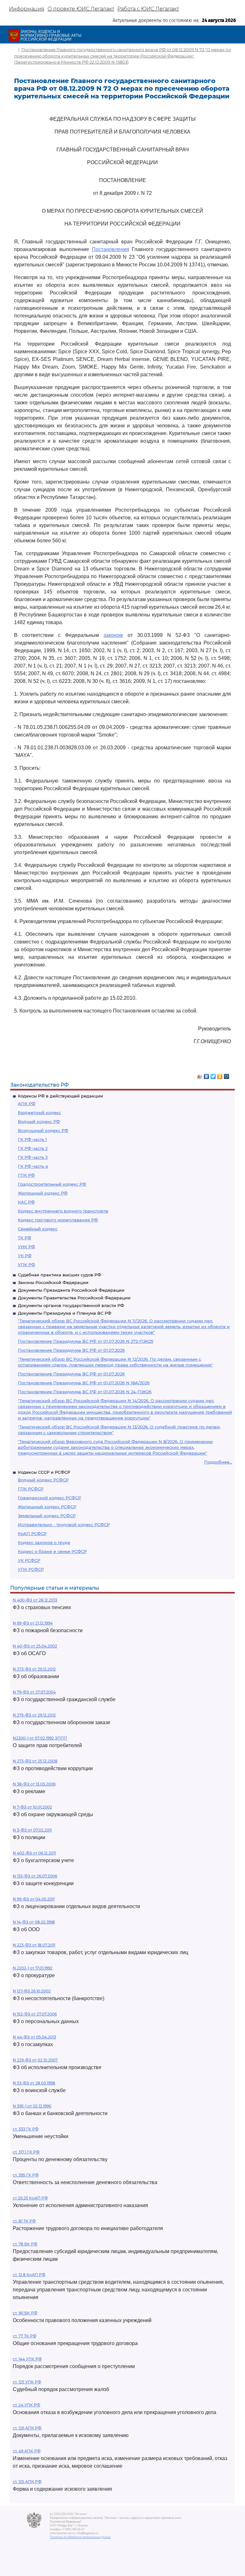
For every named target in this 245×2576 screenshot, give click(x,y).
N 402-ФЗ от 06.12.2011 (34, 1853)
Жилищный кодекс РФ (43, 1193)
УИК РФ (26, 1247)
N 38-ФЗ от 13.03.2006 (34, 1784)
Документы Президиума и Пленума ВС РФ (65, 1313)
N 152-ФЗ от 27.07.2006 (35, 2014)
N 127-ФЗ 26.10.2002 (32, 1991)
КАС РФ (26, 1202)
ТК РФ (25, 1238)
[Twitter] (213, 1075)
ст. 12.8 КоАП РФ (29, 2275)
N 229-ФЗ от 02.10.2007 (35, 2060)
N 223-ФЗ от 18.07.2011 (34, 1945)
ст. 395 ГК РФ (26, 2175)
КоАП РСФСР (32, 1533)
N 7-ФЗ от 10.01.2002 (32, 1807)
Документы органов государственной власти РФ (71, 1305)
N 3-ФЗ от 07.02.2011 (32, 1830)
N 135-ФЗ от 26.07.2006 (35, 1876)
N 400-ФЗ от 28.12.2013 (35, 1600)
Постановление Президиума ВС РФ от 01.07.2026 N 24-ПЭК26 (85, 1392)
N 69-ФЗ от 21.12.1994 (33, 1623)
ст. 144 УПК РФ (27, 2359)
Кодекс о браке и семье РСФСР (52, 1551)
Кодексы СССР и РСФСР (44, 1472)
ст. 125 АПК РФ (27, 2482)
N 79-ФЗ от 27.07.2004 (34, 1692)
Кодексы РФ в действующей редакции (60, 1096)
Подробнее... (218, 1462)
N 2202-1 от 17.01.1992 (33, 1968)
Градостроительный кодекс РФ (52, 1184)
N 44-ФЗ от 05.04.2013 (34, 2037)
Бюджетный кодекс (39, 1112)
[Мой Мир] (227, 1075)
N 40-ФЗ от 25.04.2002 (35, 1646)
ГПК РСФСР (31, 1489)
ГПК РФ (26, 1175)
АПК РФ (27, 1104)
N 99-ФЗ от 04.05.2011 (34, 1899)
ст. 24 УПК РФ (26, 2405)
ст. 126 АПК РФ (27, 2428)
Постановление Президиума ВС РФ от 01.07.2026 (71, 1350)
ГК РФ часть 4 (33, 1166)
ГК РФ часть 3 (33, 1157)
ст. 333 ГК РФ (26, 2129)
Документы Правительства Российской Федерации (74, 1298)
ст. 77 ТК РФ (25, 2336)
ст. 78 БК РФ (25, 2244)
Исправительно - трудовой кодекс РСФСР (64, 1525)
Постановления (111, 249)
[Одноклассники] (220, 1075)
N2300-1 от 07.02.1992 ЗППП (40, 1738)
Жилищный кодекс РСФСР (47, 1507)
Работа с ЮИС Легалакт (148, 9)
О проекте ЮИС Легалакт (81, 9)
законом (113, 635)
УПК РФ (26, 1265)
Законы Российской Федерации (53, 1282)
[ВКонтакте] (207, 1075)
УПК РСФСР (31, 1569)
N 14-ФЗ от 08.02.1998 (34, 1922)
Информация (27, 9)
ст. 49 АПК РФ (27, 2451)
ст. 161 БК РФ (25, 2313)
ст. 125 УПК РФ (27, 2382)
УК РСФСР (29, 1560)
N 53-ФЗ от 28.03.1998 (34, 2083)
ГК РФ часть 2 (33, 1148)
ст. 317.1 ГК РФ (26, 2152)
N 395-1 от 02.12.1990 (32, 2106)
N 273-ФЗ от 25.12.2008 (35, 1761)
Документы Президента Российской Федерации (71, 1290)
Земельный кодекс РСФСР (47, 1516)
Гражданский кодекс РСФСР (49, 1498)
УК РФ (25, 1256)
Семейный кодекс (38, 1229)
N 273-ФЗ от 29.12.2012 (34, 1669)
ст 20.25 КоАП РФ (30, 2198)
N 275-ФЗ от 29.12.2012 (34, 1715)
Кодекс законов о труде (44, 1542)
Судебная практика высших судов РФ (59, 1275)
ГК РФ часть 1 (32, 1139)
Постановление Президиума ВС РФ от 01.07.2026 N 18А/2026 (84, 1383)
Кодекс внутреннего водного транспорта (63, 1211)
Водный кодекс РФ (39, 1121)
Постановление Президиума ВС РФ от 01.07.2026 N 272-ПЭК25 (85, 1341)
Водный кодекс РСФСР (43, 1480)
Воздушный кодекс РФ (43, 1130)
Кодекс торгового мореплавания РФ (58, 1220)
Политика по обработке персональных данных (80, 2537)
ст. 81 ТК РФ (24, 2221)
